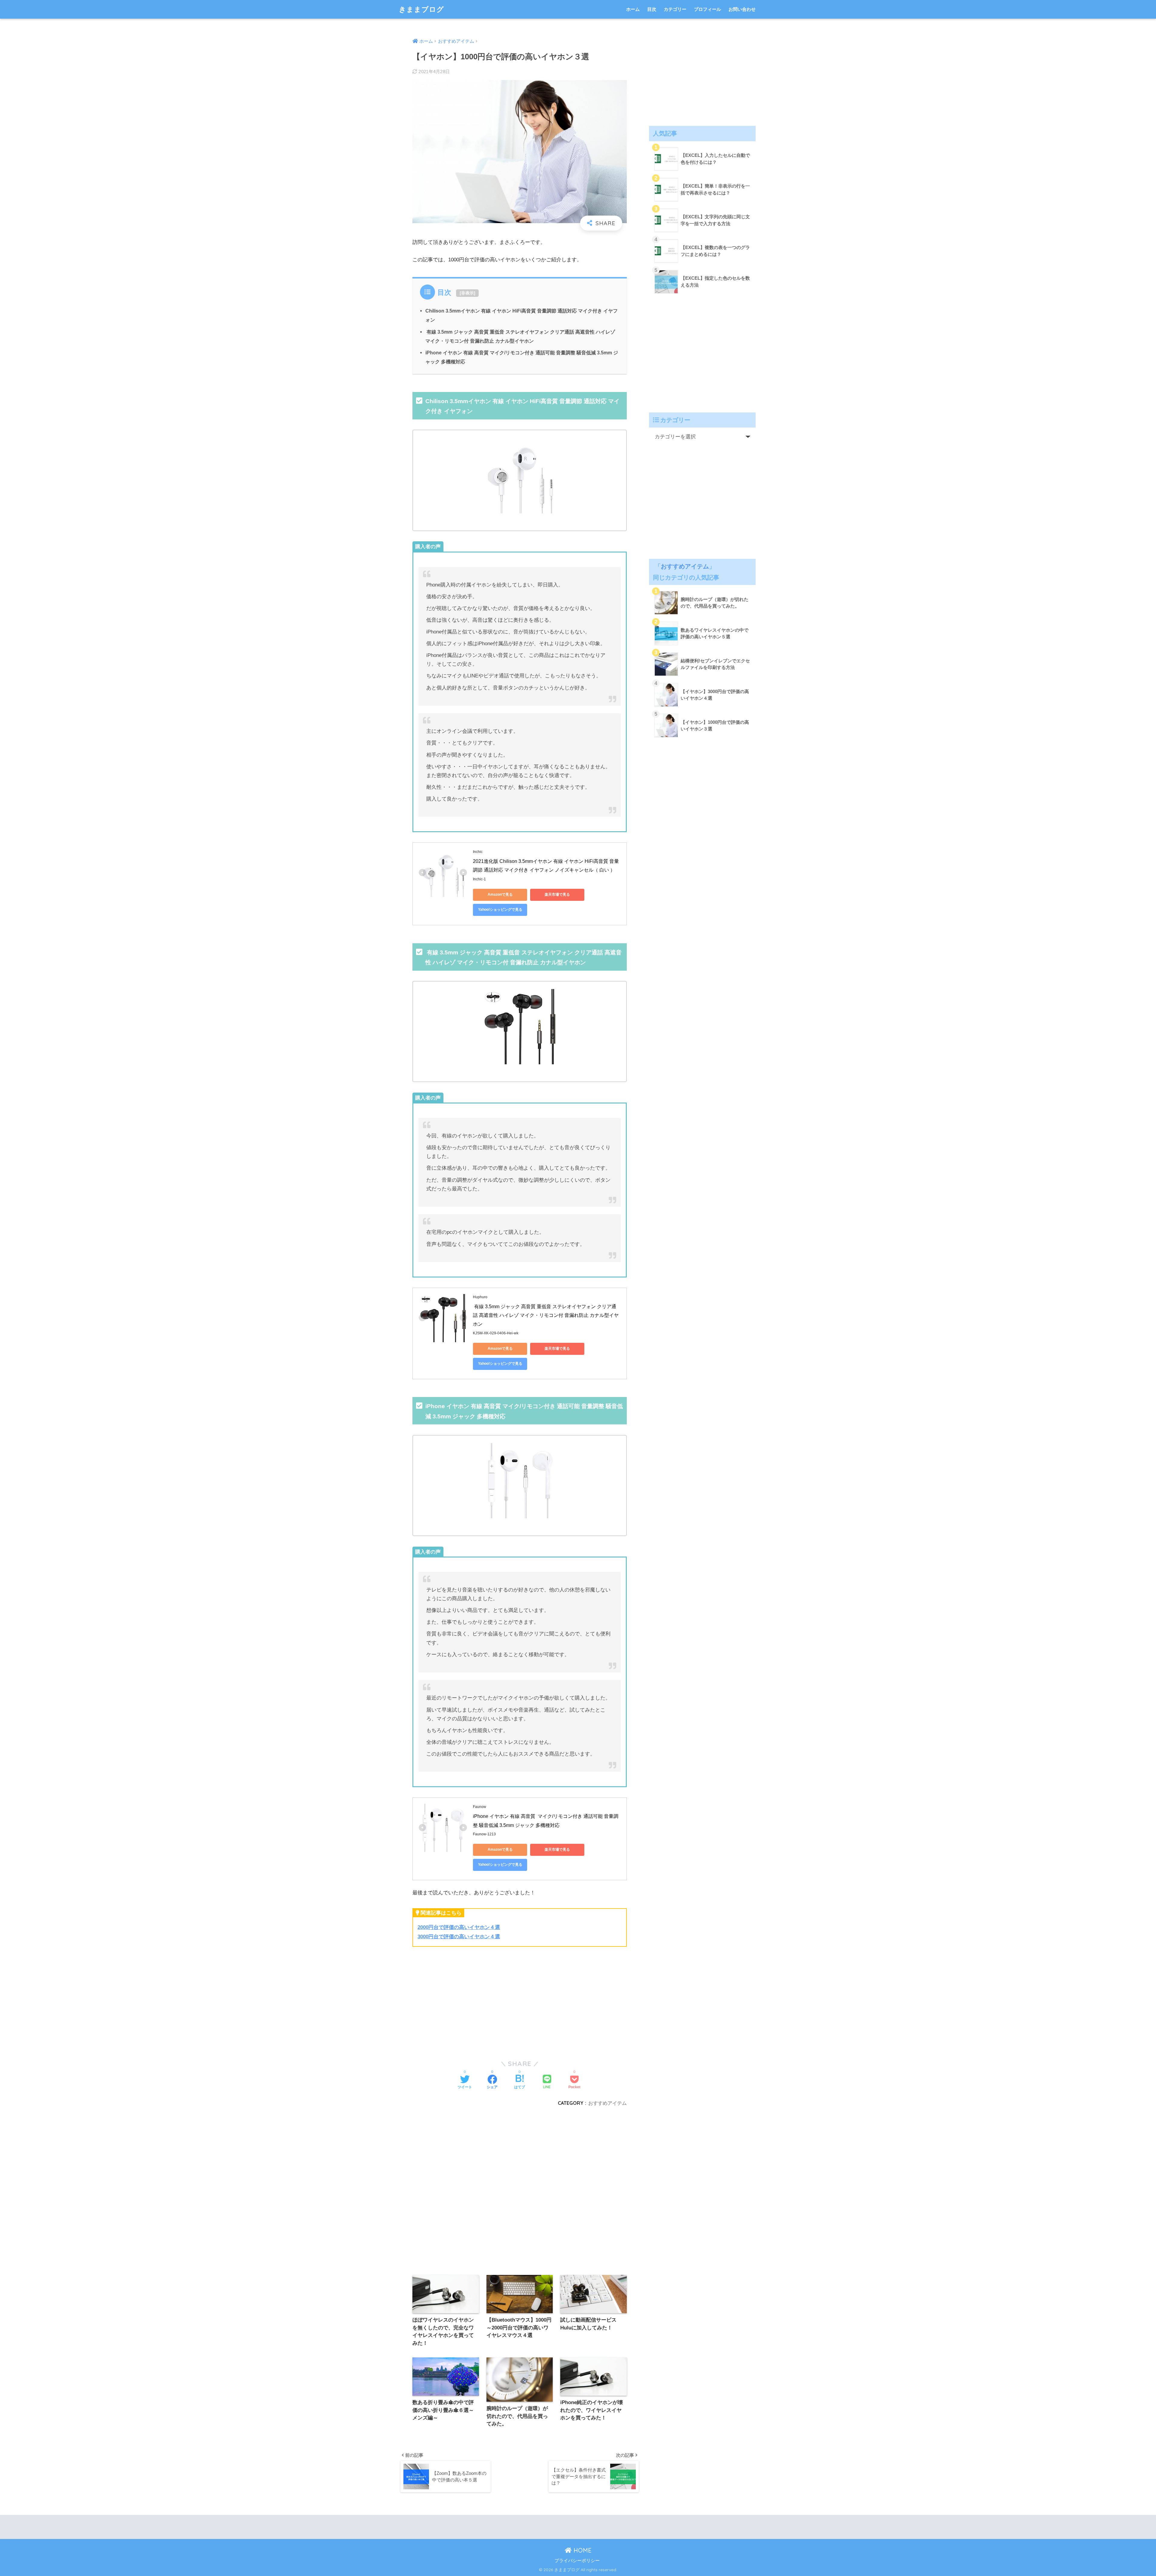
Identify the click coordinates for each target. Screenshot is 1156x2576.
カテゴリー (675, 9)
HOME (582, 2550)
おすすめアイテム (608, 2103)
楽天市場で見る (557, 894)
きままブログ (421, 9)
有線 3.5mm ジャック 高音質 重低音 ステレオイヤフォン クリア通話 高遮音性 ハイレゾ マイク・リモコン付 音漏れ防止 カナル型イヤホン (546, 1315)
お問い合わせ (742, 9)
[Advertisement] (463, 1999)
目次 (652, 9)
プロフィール (707, 9)
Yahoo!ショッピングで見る (500, 910)
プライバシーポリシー (577, 2561)
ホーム (633, 9)
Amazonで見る (500, 894)
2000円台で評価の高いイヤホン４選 (459, 1927)
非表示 (468, 293)
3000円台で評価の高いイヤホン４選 (459, 1937)
